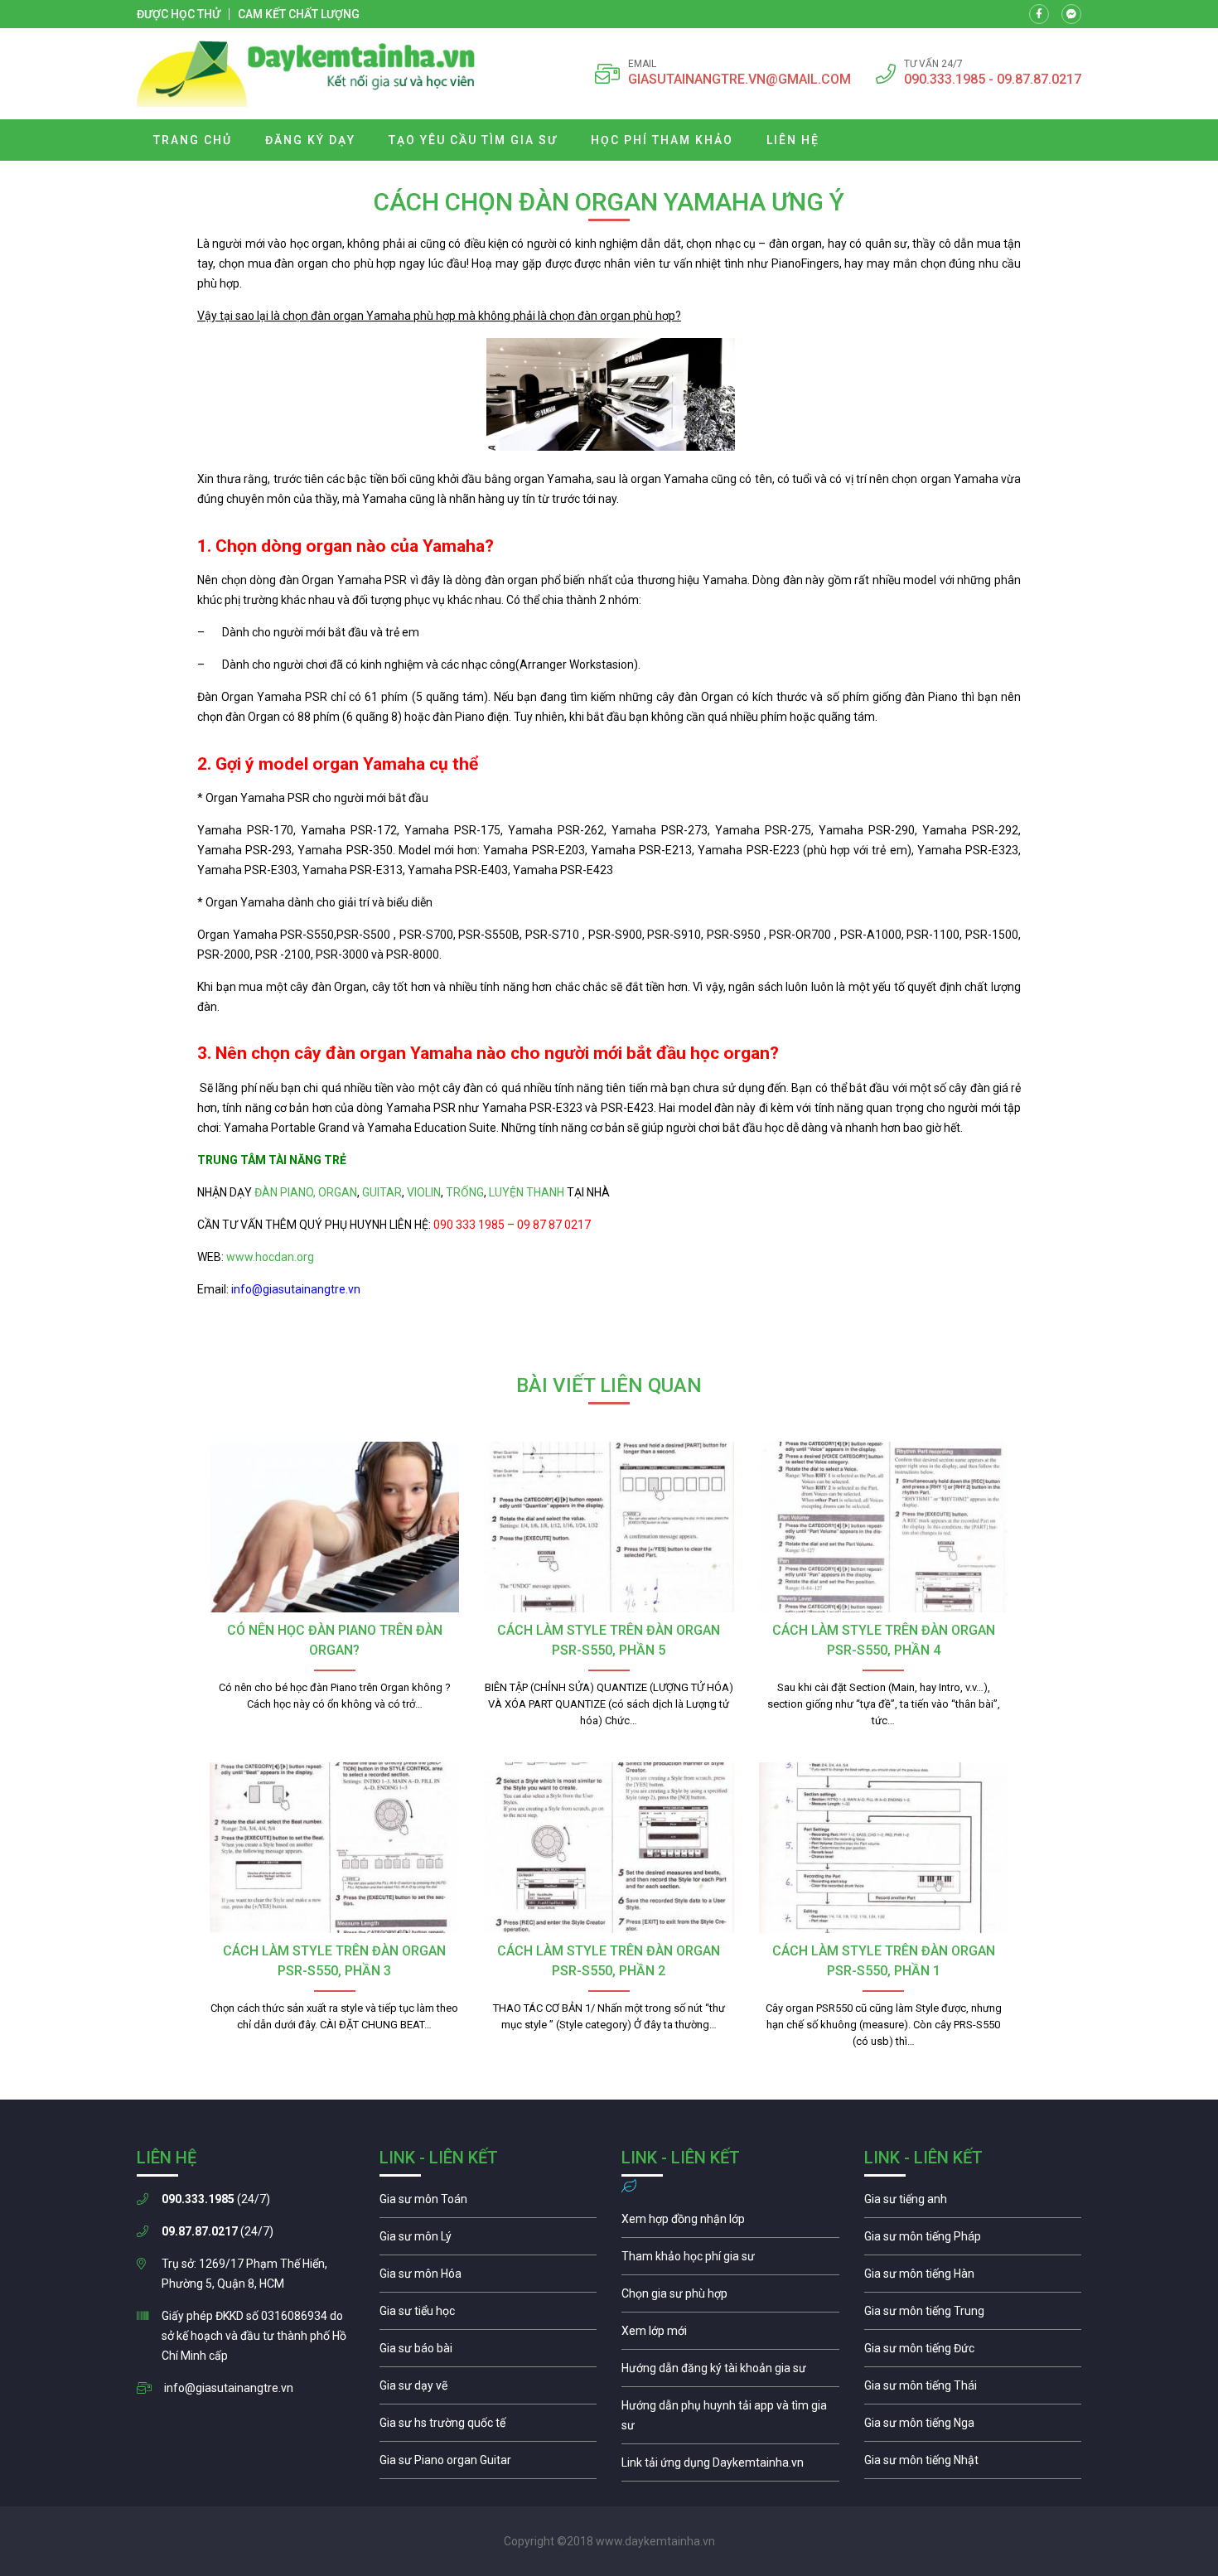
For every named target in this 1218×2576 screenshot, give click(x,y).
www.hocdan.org (269, 1257)
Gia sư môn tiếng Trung (973, 2315)
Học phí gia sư (730, 2260)
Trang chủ (193, 140)
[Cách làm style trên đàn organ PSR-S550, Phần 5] (609, 1527)
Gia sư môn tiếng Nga (730, 2467)
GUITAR (382, 1192)
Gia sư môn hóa (488, 2278)
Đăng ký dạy (310, 140)
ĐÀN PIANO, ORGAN (306, 1192)
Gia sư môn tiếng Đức (973, 2352)
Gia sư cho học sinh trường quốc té (488, 2427)
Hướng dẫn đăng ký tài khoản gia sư (730, 2372)
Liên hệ (793, 140)
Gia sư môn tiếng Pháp (973, 2240)
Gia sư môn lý (488, 2240)
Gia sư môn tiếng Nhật (973, 2464)
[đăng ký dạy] (306, 74)
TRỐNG (465, 1192)
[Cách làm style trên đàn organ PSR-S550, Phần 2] (609, 1848)
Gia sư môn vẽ (488, 2390)
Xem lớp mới (730, 2335)
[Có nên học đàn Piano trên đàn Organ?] (334, 1527)
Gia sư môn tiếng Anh (973, 2203)
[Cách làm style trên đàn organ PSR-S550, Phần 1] (884, 1848)
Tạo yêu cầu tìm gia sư (473, 140)
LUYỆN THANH (527, 1192)
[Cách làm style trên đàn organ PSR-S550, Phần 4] (884, 1527)
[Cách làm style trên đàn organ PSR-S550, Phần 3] (334, 1848)
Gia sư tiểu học (488, 2315)
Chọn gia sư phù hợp (730, 2298)
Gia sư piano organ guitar (488, 2464)
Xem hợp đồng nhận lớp (730, 2223)
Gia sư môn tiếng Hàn (973, 2278)
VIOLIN (424, 1192)
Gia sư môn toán (488, 2203)
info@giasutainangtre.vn (229, 2388)
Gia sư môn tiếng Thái (973, 2390)
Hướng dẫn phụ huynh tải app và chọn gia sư (730, 2419)
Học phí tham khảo (662, 140)
